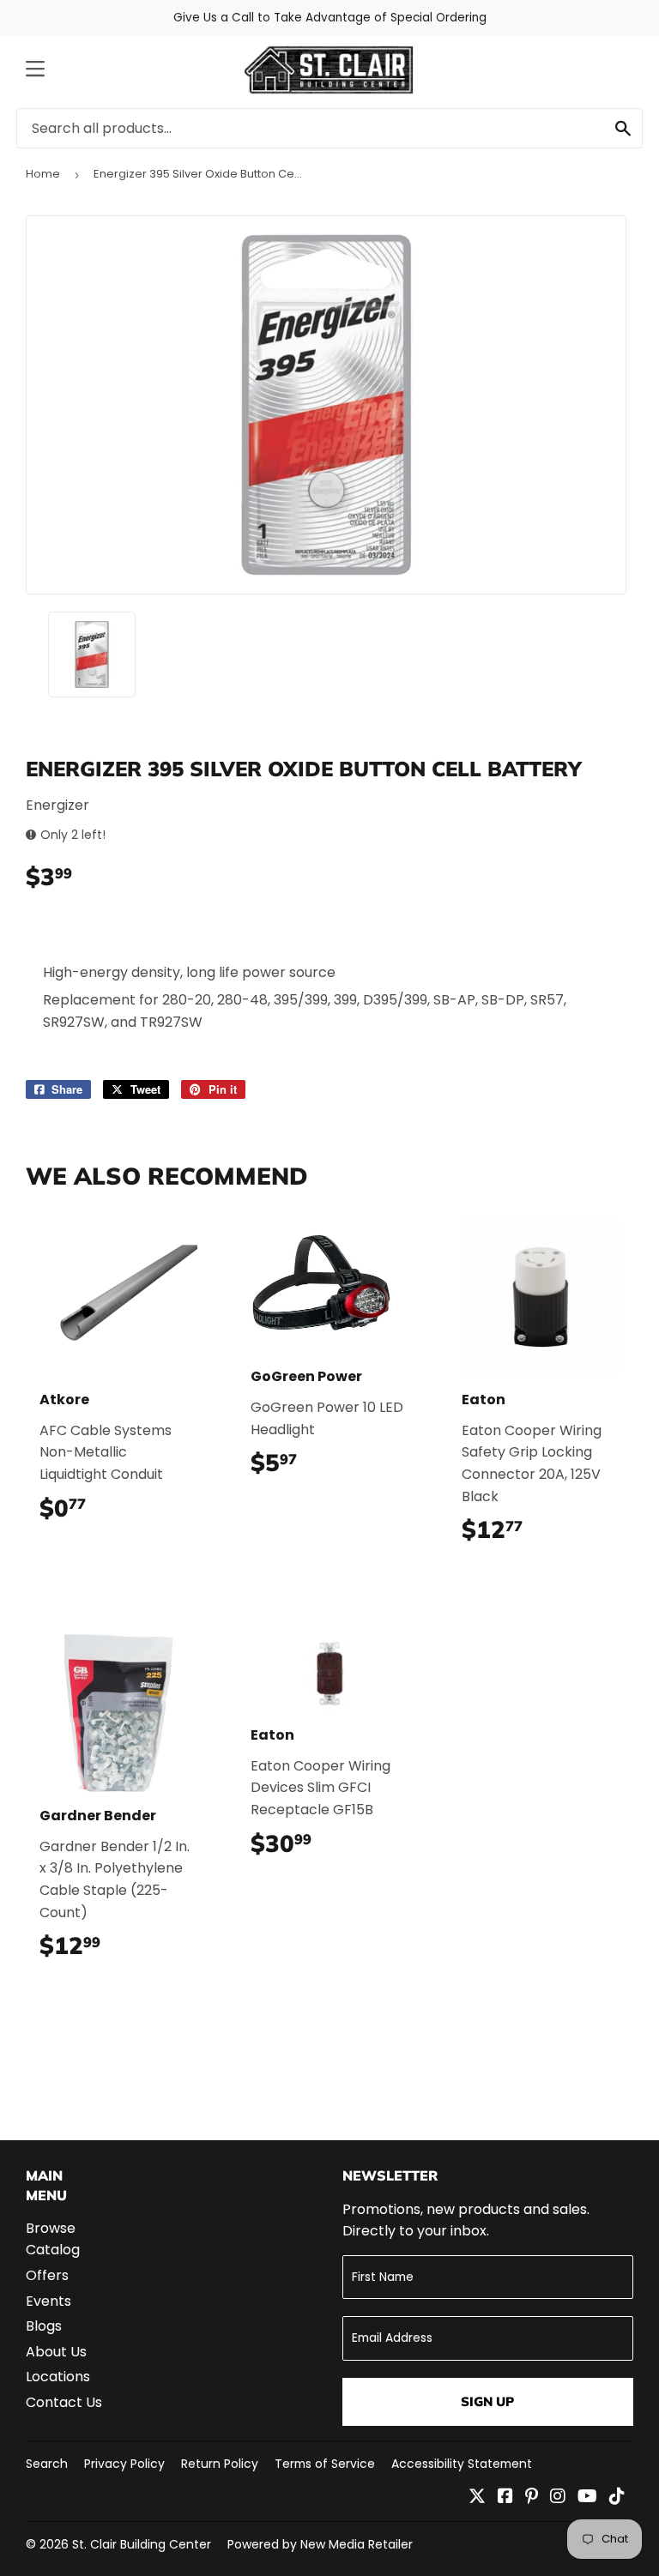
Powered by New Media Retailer (320, 2544)
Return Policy (220, 2464)
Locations (58, 2377)
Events (48, 2301)
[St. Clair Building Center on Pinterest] (532, 2498)
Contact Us (64, 2402)
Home (43, 174)
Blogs (44, 2326)
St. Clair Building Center (142, 2544)
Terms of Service (325, 2464)
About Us (56, 2352)
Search (47, 2464)
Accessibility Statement (462, 2464)
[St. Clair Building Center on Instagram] (558, 2498)
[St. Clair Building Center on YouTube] (587, 2498)
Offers (47, 2275)
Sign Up (487, 2401)
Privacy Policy (124, 2464)
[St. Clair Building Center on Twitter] (477, 2498)
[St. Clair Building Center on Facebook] (505, 2498)
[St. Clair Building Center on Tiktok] (617, 2498)
